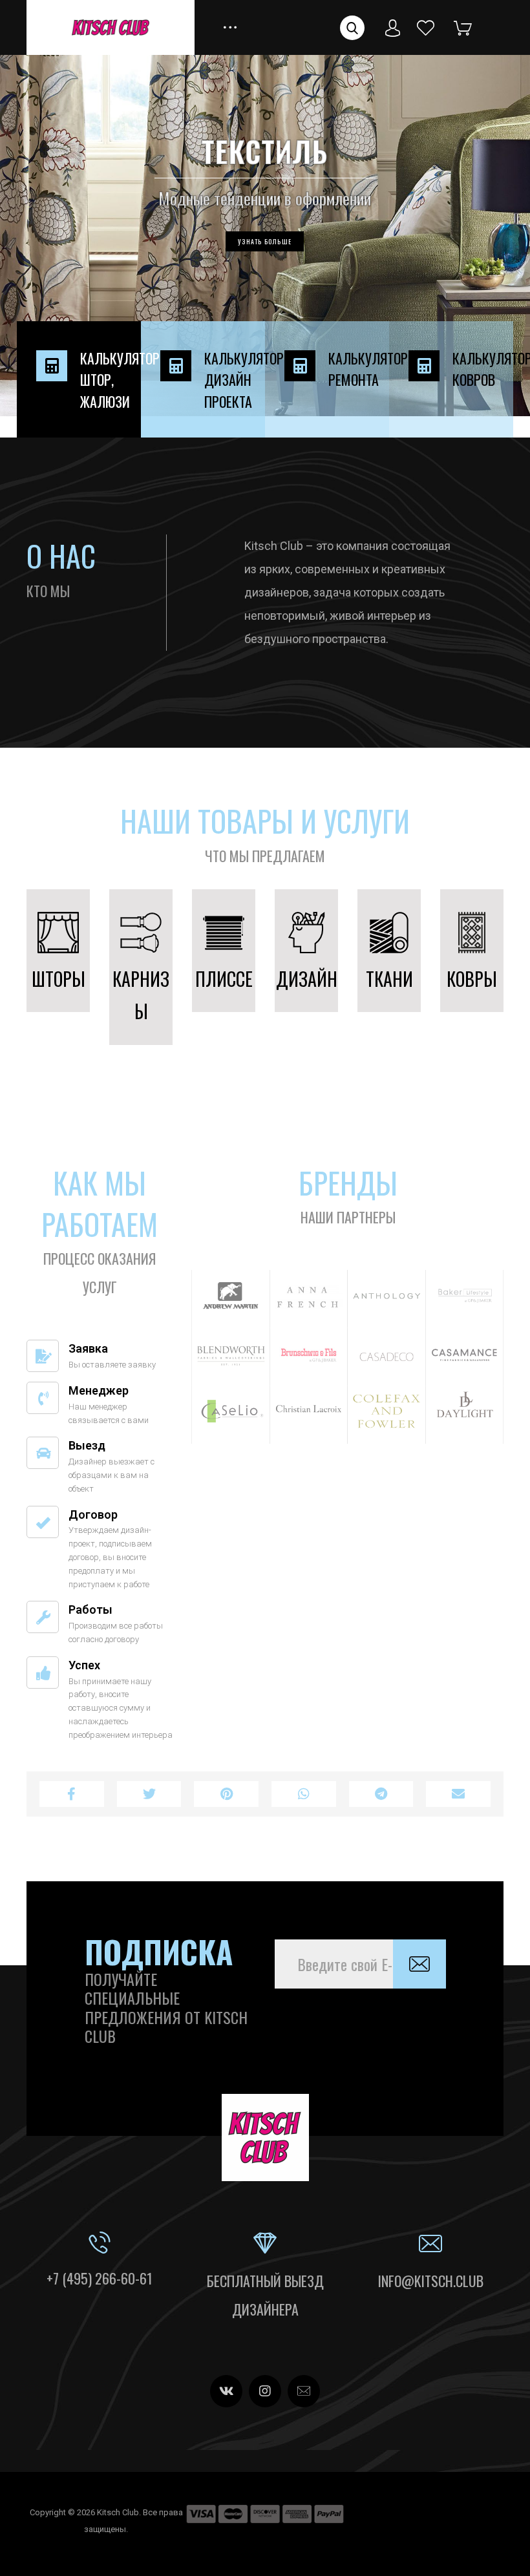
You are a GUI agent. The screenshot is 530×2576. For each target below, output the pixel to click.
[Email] (304, 2391)
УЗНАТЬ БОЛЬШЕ (265, 241)
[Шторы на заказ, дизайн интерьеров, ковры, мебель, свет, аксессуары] (111, 27)
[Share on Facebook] (72, 1794)
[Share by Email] (458, 1794)
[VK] (226, 2391)
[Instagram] (265, 2391)
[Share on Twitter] (149, 1794)
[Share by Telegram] (381, 1794)
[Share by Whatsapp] (304, 1794)
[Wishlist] (426, 27)
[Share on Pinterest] (226, 1794)
